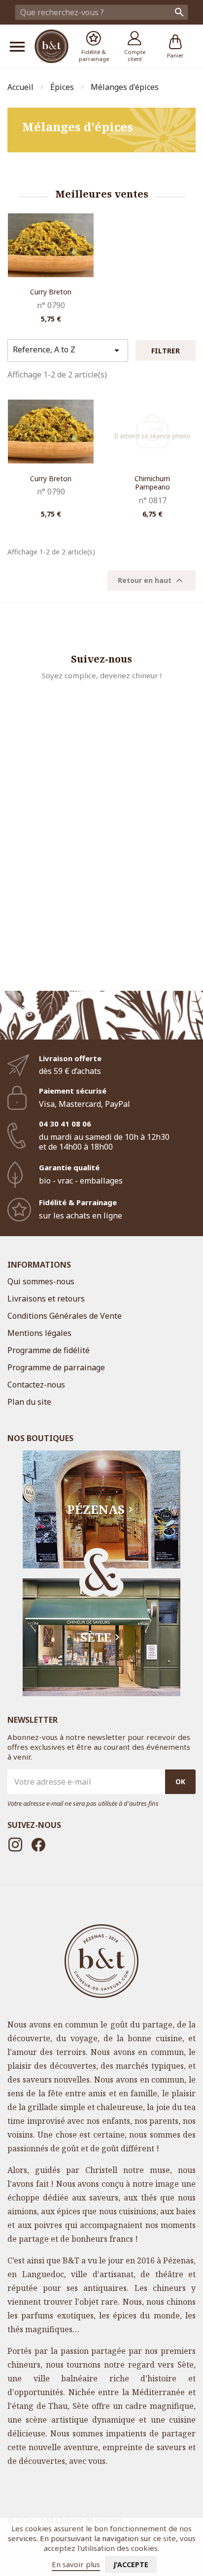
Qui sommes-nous (41, 1281)
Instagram (15, 1845)
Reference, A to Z (68, 350)
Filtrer (166, 351)
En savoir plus (76, 2564)
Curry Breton (51, 292)
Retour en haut (152, 580)
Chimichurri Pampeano (152, 483)
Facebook (38, 1845)
